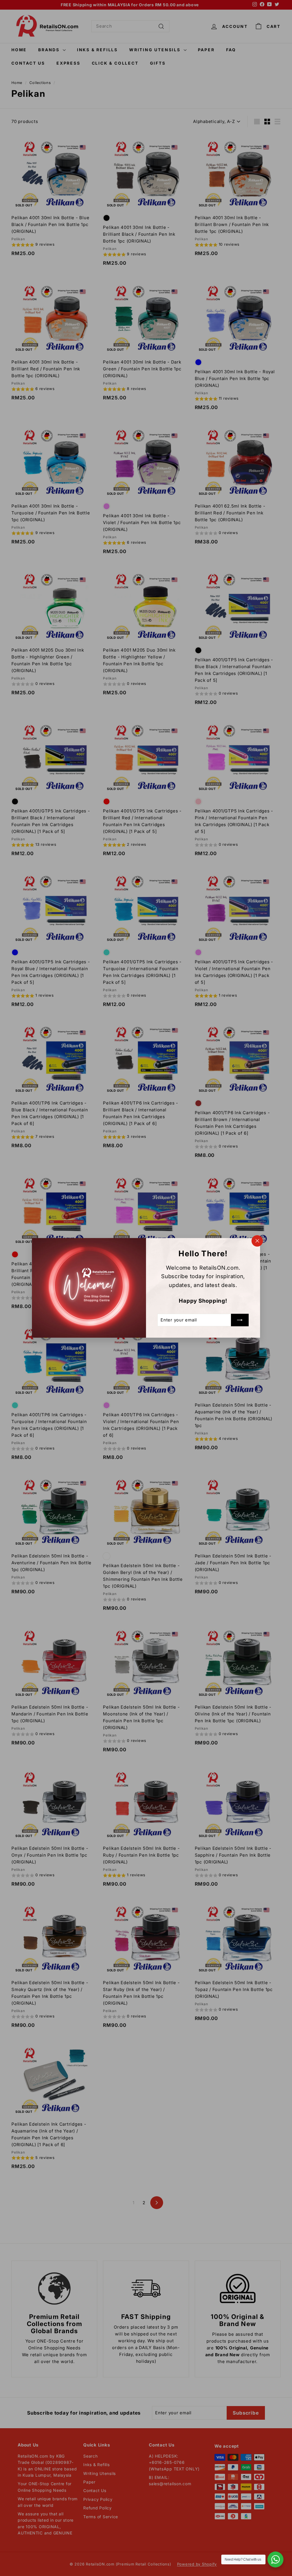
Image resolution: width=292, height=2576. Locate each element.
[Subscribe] (240, 1320)
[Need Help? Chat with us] (275, 2559)
